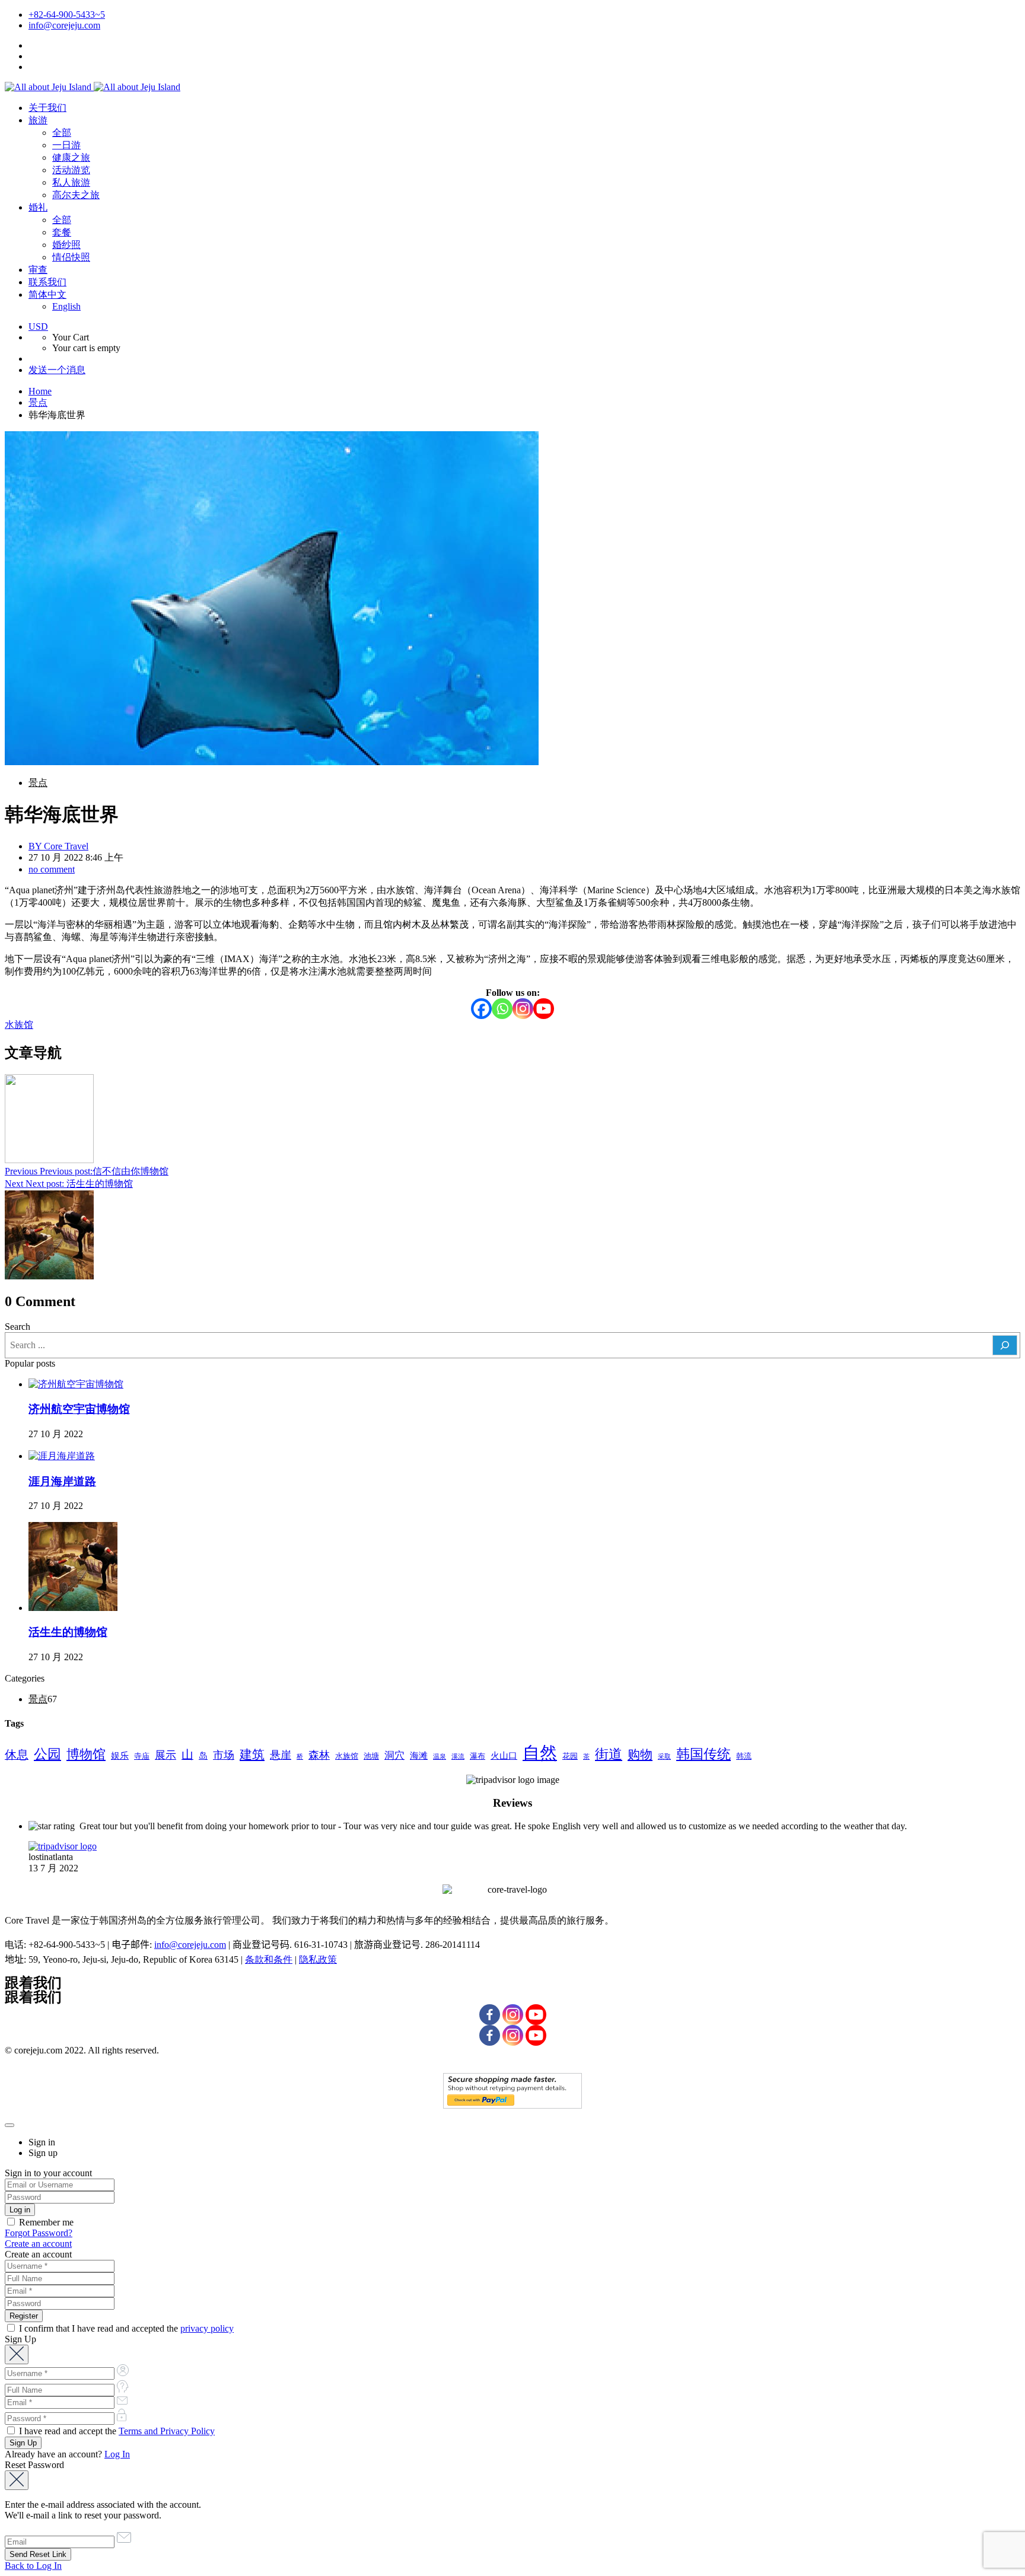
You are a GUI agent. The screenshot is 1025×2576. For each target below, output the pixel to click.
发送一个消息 (57, 370)
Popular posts (30, 1363)
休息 (17, 1755)
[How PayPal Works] (512, 2105)
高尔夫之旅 (76, 195)
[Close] (9, 2125)
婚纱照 (66, 245)
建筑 (252, 1755)
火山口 (504, 1755)
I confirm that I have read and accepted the (125, 2328)
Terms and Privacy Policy (167, 2431)
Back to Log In (33, 2566)
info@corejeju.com (64, 25)
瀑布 (478, 1756)
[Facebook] (481, 1009)
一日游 (66, 145)
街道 (609, 1754)
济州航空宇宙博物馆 (79, 1409)
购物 (640, 1755)
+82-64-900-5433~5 (67, 15)
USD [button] (38, 327)
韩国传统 (704, 1754)
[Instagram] (523, 1009)
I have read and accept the (116, 2431)
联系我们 (47, 282)
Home (40, 391)
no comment (52, 869)
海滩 (419, 1755)
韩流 (744, 1756)
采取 (664, 1757)
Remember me (45, 2222)
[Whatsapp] (502, 1009)
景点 (38, 402)
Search (17, 1327)
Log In (117, 2454)
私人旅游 (71, 182)
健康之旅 (71, 157)
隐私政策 (318, 1959)
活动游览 (71, 170)
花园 (570, 1756)
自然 (540, 1753)
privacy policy (207, 2328)
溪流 (458, 1757)
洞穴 (394, 1755)
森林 (319, 1755)
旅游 (38, 120)
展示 (165, 1755)
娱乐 (120, 1755)
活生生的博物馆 (68, 1632)
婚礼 (38, 207)
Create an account (38, 2244)
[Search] (1005, 1345)
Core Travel (58, 846)
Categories (25, 1678)
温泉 (440, 1757)
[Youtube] (544, 1009)
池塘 (371, 1756)
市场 (224, 1755)
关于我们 (47, 108)
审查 (38, 270)
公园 (47, 1754)
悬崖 (281, 1755)
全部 (62, 133)
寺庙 (142, 1756)
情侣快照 (71, 257)
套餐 (62, 232)
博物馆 (86, 1754)
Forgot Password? (39, 2233)
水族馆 (19, 1025)
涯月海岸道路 (62, 1481)
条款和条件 (269, 1959)
